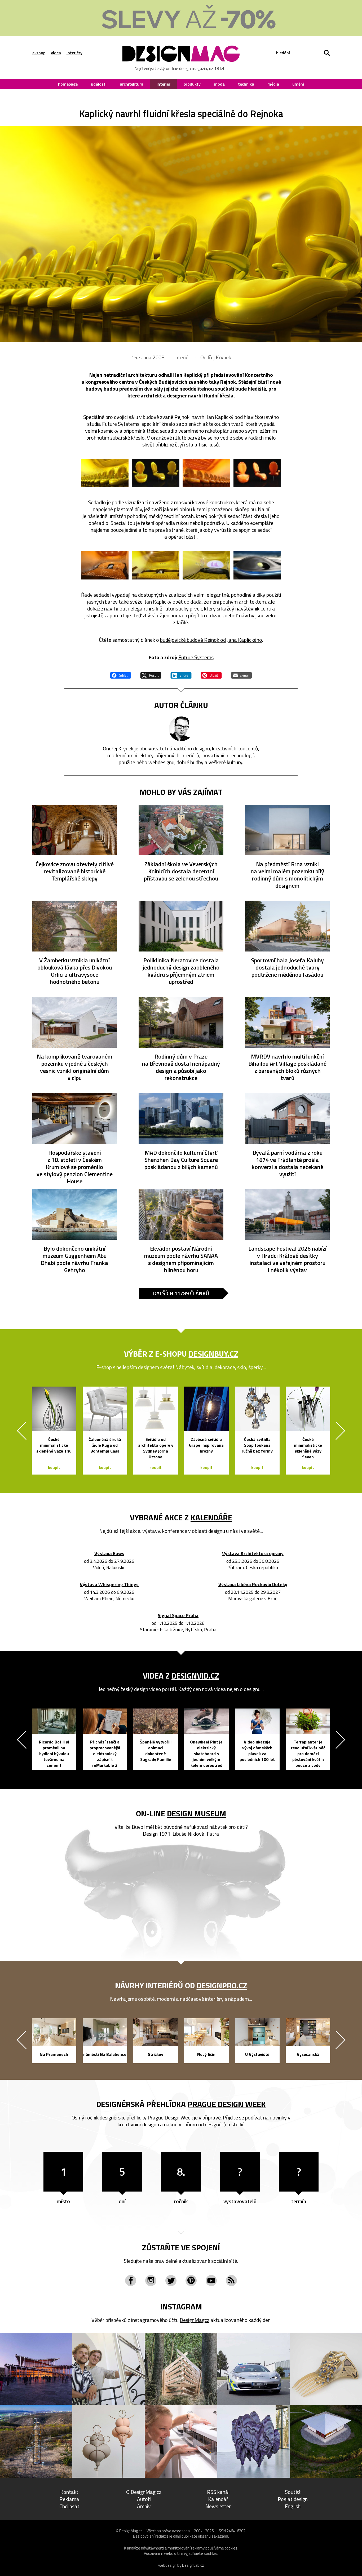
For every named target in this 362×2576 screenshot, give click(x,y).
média (273, 84)
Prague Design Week (227, 2104)
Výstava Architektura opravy (253, 1554)
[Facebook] (131, 2281)
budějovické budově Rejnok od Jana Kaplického (211, 640)
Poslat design (293, 2499)
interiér (164, 84)
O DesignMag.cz (144, 2492)
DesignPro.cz (222, 1985)
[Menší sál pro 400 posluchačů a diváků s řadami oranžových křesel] (105, 565)
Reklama (69, 2499)
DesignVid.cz (195, 1676)
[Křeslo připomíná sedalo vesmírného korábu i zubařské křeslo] (257, 473)
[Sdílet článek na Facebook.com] (121, 675)
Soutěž (293, 2492)
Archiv (144, 2506)
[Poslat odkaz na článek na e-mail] (241, 675)
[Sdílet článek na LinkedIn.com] (181, 675)
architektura (132, 84)
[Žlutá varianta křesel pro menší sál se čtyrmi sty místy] (156, 473)
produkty (192, 84)
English (293, 2506)
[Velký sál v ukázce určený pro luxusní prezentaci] (206, 565)
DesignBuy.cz (213, 1354)
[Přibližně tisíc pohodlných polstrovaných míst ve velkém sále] (156, 565)
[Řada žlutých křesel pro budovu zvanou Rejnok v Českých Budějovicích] (181, 234)
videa (56, 53)
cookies (231, 2548)
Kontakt (69, 2492)
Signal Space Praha (178, 1616)
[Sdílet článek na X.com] (151, 675)
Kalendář (218, 2499)
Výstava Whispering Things (109, 1585)
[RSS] (231, 2281)
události (99, 84)
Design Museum (197, 1813)
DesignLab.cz (193, 2565)
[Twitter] (171, 2281)
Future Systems (196, 657)
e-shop (39, 53)
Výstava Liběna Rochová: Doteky (253, 1585)
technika (246, 84)
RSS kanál (218, 2492)
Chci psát (69, 2506)
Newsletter (218, 2506)
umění (298, 84)
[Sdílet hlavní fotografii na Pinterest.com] (211, 675)
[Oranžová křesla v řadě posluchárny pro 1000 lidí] (206, 473)
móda (219, 84)
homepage (68, 84)
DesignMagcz (195, 2320)
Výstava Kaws (109, 1554)
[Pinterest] (191, 2281)
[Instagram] (151, 2281)
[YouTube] (211, 2281)
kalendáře (211, 1517)
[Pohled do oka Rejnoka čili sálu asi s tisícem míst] (257, 565)
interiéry (74, 53)
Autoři (144, 2499)
